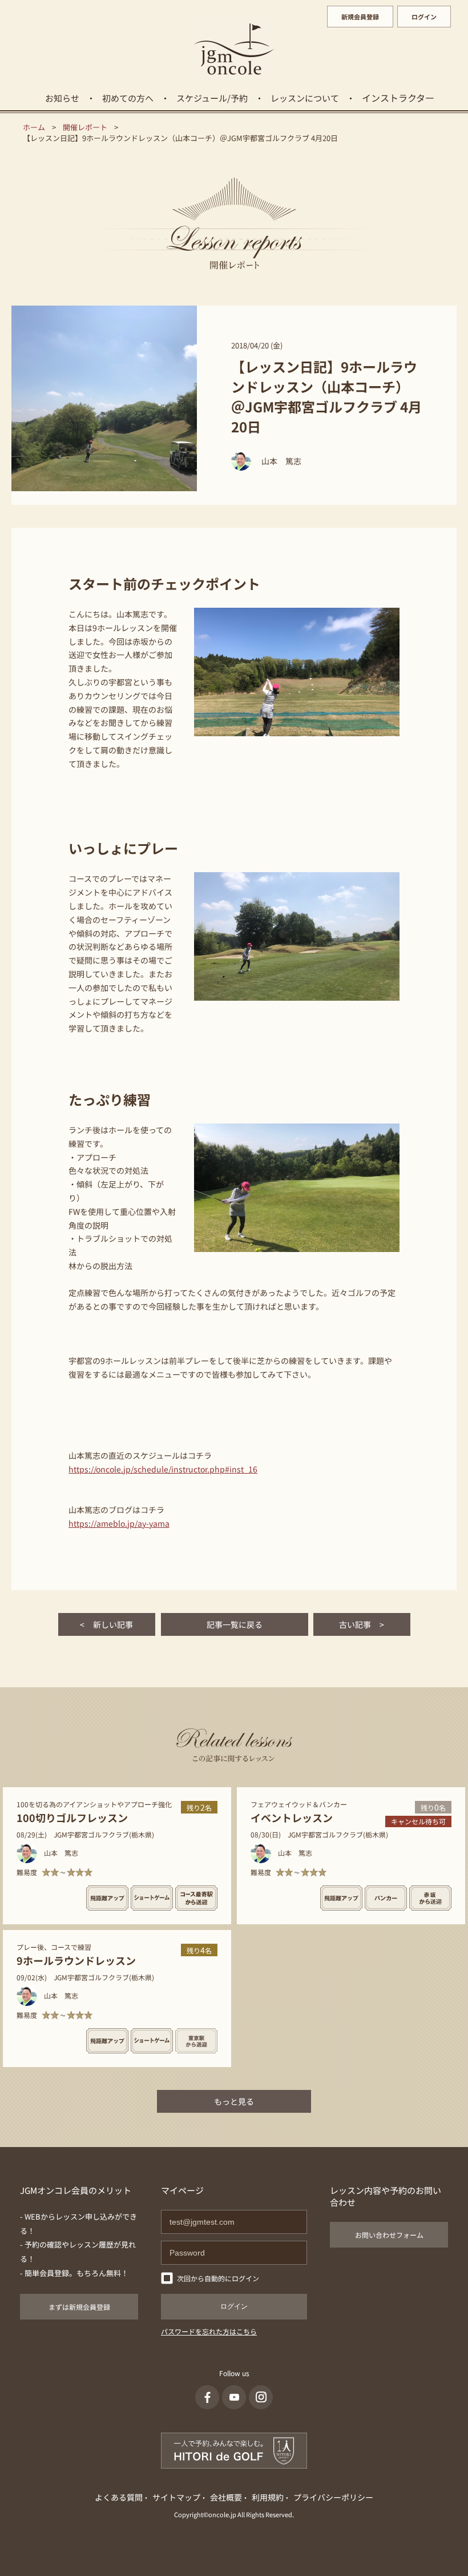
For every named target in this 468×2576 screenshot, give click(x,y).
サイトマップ (176, 2497)
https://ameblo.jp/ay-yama (119, 1523)
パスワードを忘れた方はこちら (209, 2331)
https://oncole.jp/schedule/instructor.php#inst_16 (163, 1469)
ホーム (34, 127)
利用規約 (268, 2497)
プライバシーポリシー (333, 2497)
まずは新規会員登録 (79, 2307)
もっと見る (234, 2101)
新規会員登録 (360, 17)
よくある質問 (119, 2497)
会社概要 (226, 2497)
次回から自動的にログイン (218, 2278)
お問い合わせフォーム (389, 2235)
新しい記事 (106, 1624)
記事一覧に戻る (235, 1624)
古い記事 (362, 1624)
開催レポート (85, 127)
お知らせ (62, 98)
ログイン (424, 17)
